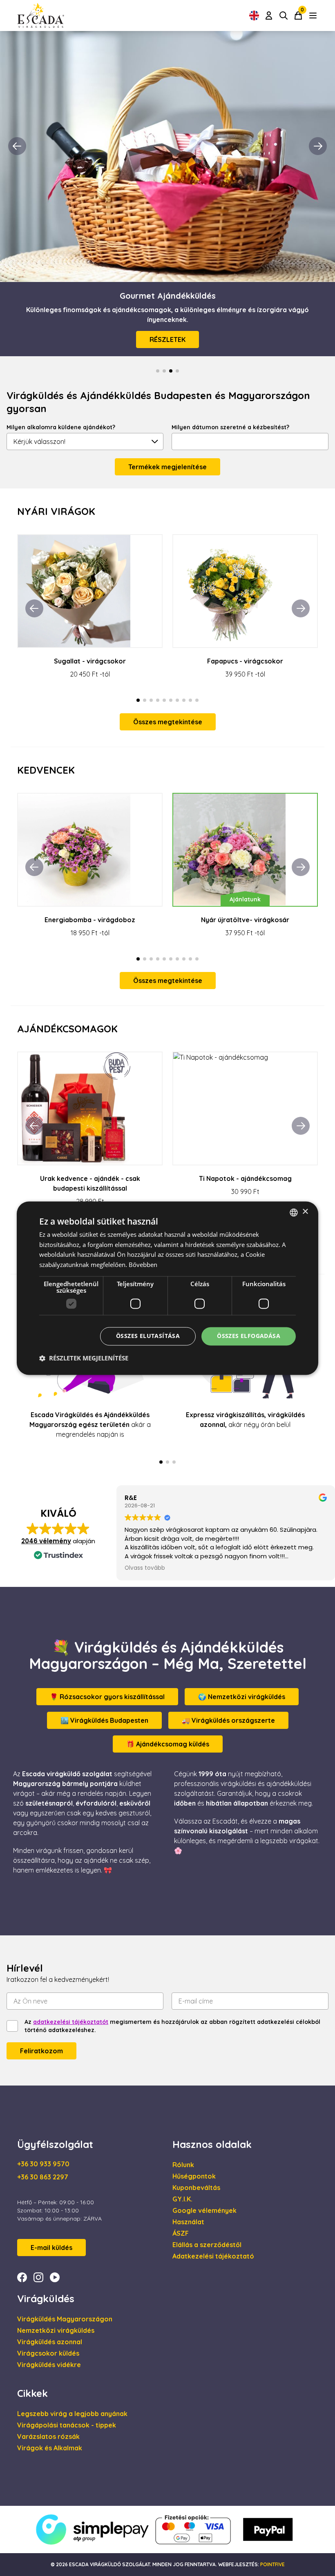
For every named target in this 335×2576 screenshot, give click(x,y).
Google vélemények (204, 2210)
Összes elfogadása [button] (249, 1336)
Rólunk (183, 2165)
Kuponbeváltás (196, 2188)
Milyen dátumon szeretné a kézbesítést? (230, 427)
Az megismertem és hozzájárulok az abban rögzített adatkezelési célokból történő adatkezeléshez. (172, 2026)
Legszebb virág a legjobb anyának (72, 2414)
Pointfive (272, 2564)
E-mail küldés (51, 2248)
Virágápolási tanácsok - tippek (67, 2425)
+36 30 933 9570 (43, 2164)
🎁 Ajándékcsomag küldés (168, 1744)
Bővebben (143, 1265)
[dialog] (167, 1288)
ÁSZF (181, 2233)
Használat (188, 2222)
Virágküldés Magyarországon (65, 2319)
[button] (84, 1358)
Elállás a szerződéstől (207, 2245)
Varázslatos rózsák (48, 2436)
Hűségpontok (194, 2176)
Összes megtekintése (168, 722)
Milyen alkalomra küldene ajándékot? (61, 427)
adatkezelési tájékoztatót (71, 2022)
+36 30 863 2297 (43, 2177)
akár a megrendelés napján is (90, 1424)
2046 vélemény (46, 1541)
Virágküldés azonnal (50, 2342)
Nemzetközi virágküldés (56, 2330)
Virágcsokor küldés (48, 2353)
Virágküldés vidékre (49, 2365)
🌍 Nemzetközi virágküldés (242, 1697)
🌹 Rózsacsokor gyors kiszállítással (107, 1697)
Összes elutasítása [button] (148, 1336)
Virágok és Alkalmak (50, 2448)
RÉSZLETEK (167, 339)
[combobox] (294, 1212)
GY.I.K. (182, 2199)
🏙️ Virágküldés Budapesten (104, 1720)
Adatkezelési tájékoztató (213, 2256)
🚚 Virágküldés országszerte (228, 1720)
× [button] (305, 1212)
